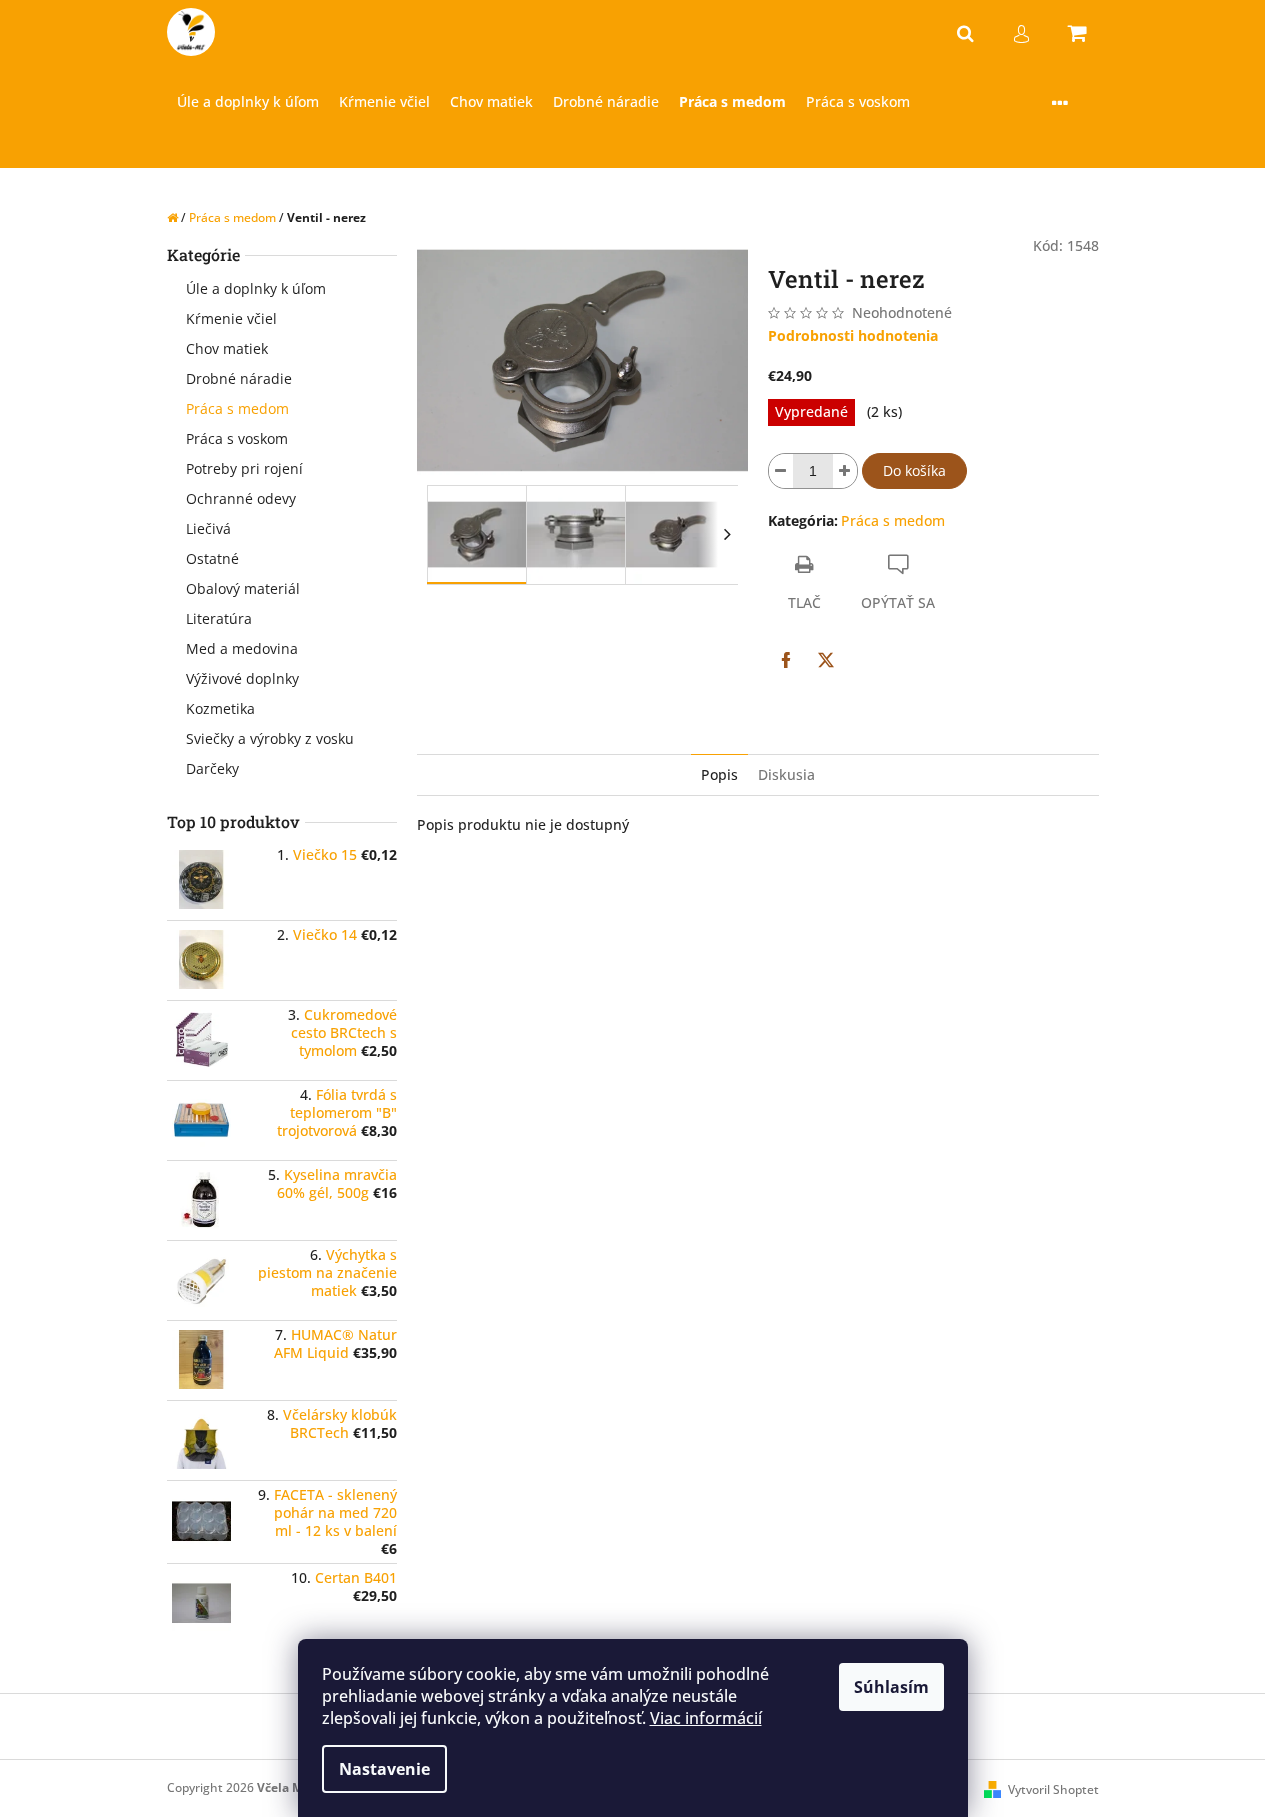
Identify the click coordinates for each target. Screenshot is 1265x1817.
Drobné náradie (239, 378)
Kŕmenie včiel (231, 318)
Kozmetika (220, 708)
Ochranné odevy (241, 498)
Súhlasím (891, 1687)
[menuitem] (248, 102)
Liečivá (208, 528)
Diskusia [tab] (786, 774)
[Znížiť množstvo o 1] (781, 471)
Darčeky (212, 768)
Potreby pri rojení (244, 468)
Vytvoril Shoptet (1053, 1789)
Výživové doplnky (242, 678)
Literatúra (219, 618)
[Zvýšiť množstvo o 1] (845, 471)
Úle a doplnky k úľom (256, 288)
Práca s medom (237, 408)
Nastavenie (384, 1769)
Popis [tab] (719, 774)
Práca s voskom (237, 438)
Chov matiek (227, 348)
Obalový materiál (243, 588)
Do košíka (914, 470)
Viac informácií (706, 1718)
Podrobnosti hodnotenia (853, 335)
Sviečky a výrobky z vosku (270, 738)
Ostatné (212, 558)
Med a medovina (242, 648)
